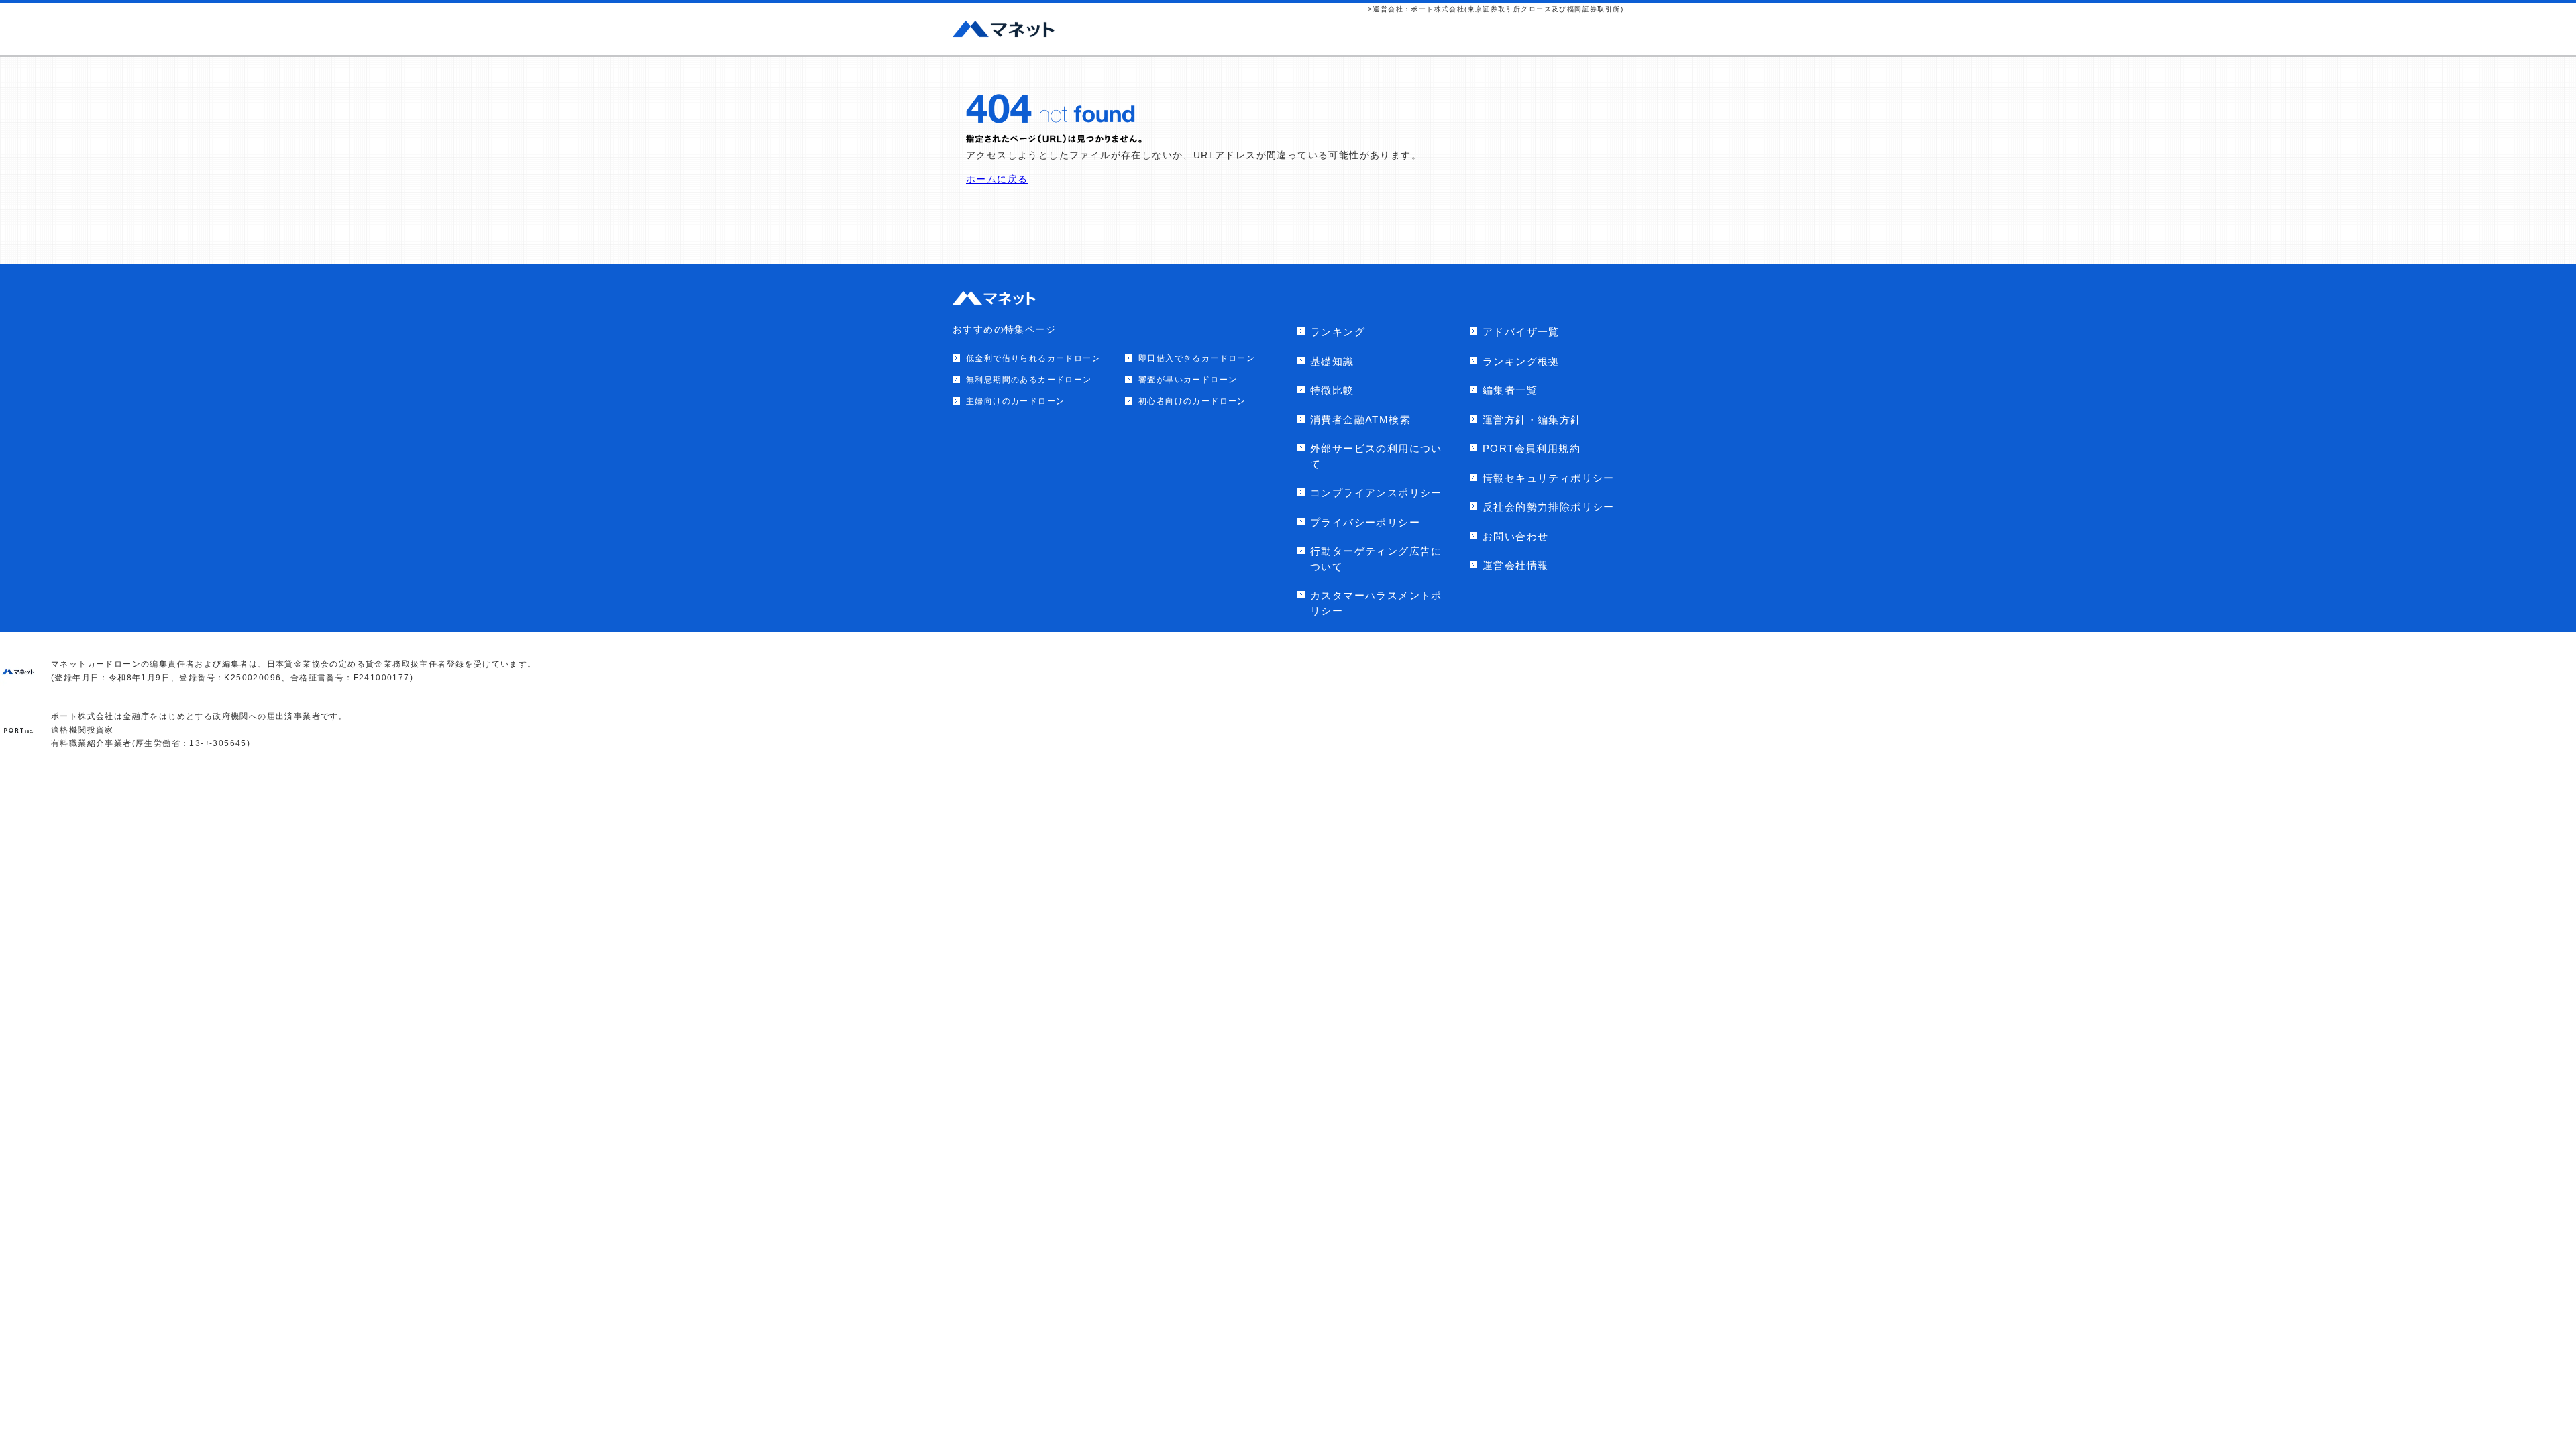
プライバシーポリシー (1365, 522)
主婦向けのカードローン (1015, 401)
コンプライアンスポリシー (1376, 493)
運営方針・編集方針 (1532, 420)
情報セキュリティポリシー (1549, 478)
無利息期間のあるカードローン (1029, 380)
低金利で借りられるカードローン (1033, 358)
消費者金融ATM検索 (1360, 420)
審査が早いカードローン (1188, 380)
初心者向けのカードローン (1192, 401)
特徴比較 (1332, 390)
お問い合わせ (1515, 536)
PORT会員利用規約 (1532, 448)
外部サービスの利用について (1376, 456)
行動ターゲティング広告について (1376, 559)
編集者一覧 (1510, 390)
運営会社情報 (1515, 565)
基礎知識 (1332, 361)
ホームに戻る (997, 179)
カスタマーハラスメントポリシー (1376, 603)
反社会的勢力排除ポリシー (1549, 507)
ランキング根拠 (1521, 361)
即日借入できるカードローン (1197, 358)
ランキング (1338, 332)
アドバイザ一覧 (1521, 332)
